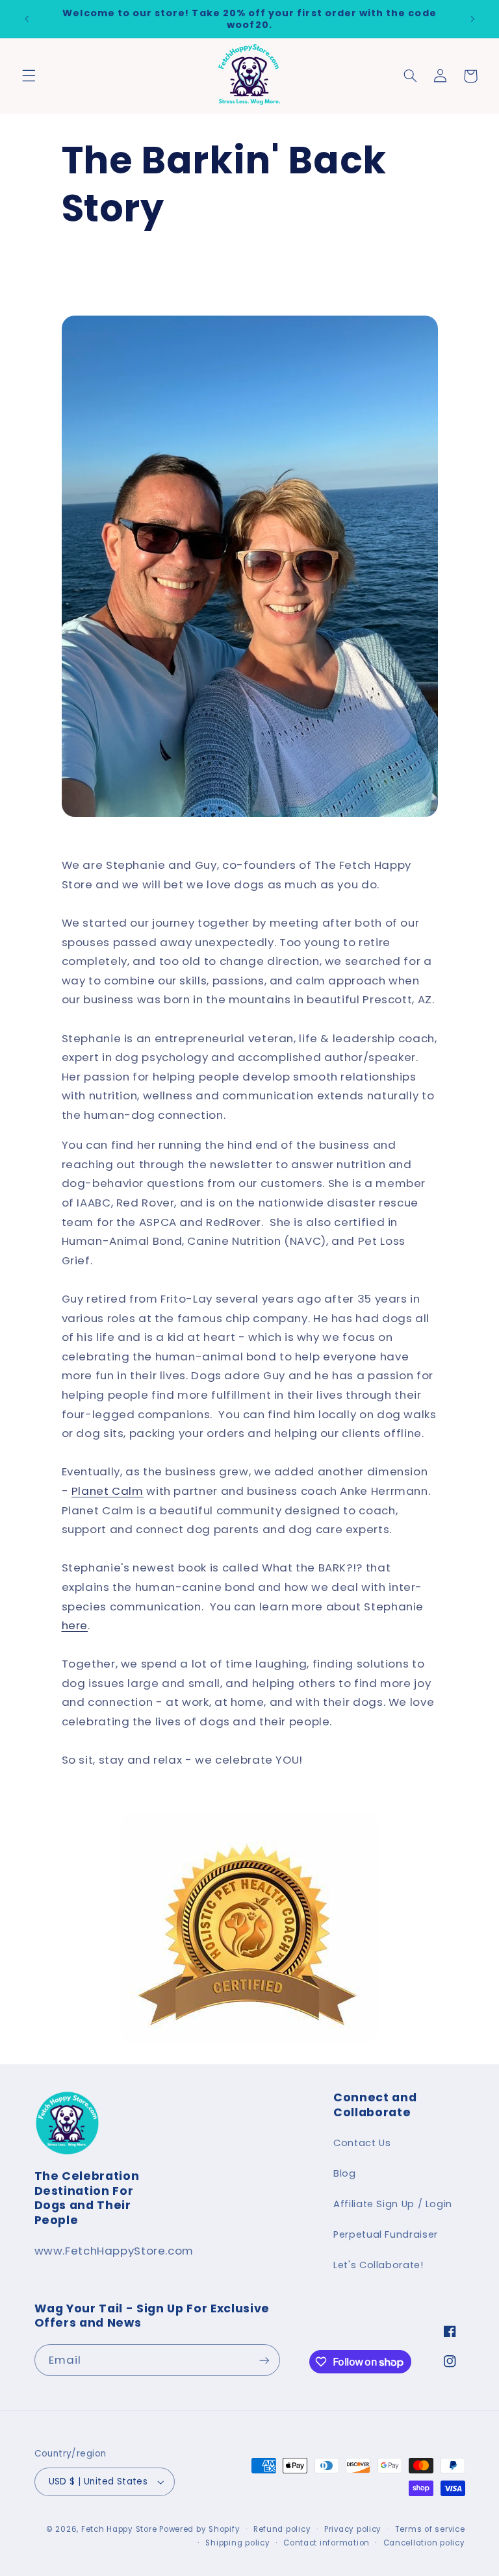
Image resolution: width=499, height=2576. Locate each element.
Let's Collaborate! (378, 2265)
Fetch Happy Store (119, 2529)
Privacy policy (353, 2529)
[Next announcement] (472, 19)
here (75, 1625)
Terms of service (430, 2529)
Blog (345, 2173)
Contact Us (362, 2143)
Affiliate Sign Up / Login (393, 2204)
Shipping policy (237, 2543)
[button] (29, 76)
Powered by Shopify (199, 2529)
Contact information (326, 2543)
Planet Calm (108, 1491)
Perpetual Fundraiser (386, 2234)
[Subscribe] (264, 2360)
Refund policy (282, 2529)
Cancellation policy (424, 2543)
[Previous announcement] (27, 19)
